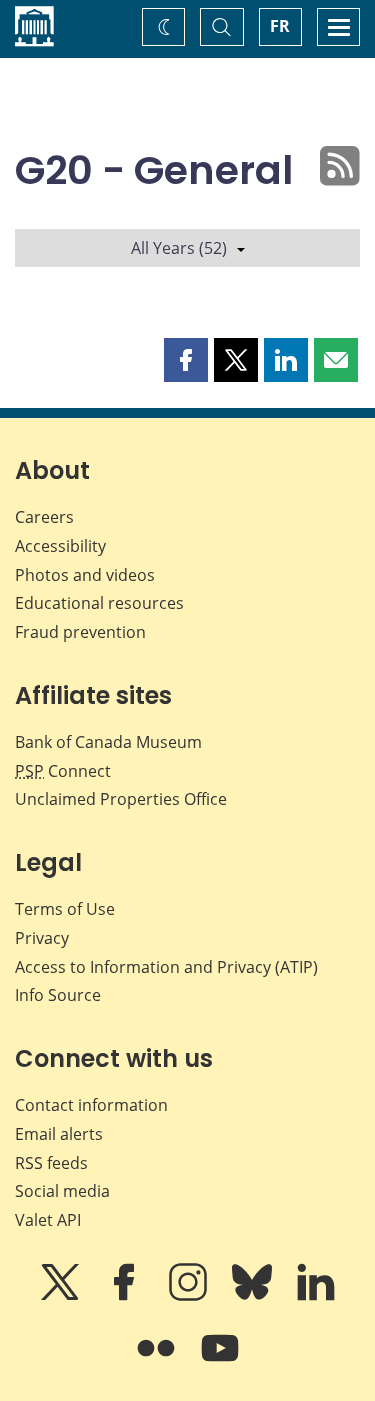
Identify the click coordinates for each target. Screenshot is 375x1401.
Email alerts (59, 1134)
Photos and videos (85, 575)
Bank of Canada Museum (108, 742)
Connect (63, 771)
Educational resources (99, 603)
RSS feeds (51, 1163)
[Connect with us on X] (62, 1296)
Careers (44, 517)
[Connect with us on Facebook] (126, 1296)
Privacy (42, 938)
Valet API (48, 1220)
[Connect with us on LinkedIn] (316, 1296)
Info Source (58, 995)
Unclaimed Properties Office (121, 799)
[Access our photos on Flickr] (158, 1362)
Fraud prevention (80, 632)
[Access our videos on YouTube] (220, 1362)
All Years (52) (179, 248)
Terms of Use (65, 909)
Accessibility (60, 546)
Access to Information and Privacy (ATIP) (166, 967)
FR (280, 26)
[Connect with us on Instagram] (190, 1296)
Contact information (91, 1105)
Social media (62, 1191)
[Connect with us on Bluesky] (254, 1296)
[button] (186, 360)
